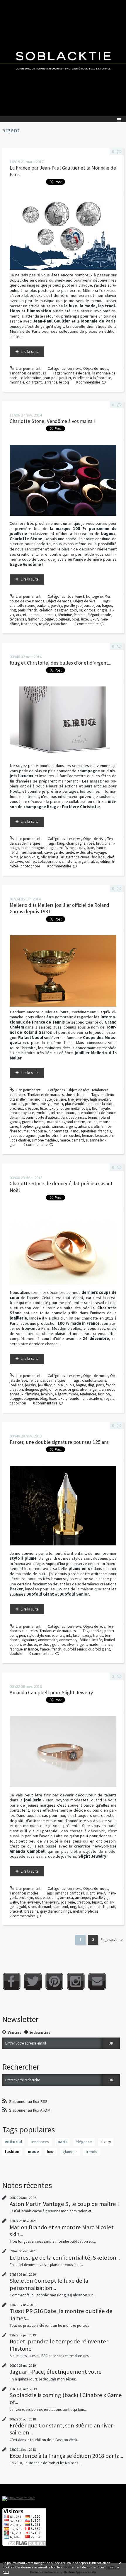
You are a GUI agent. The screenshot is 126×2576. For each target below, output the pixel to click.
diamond (61, 1907)
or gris (102, 610)
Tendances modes (24, 1893)
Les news (74, 368)
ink (69, 1635)
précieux (16, 1108)
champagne (76, 843)
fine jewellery (78, 1099)
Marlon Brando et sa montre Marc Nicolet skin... (62, 2231)
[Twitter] (33, 1981)
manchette (99, 1907)
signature (29, 1640)
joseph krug (29, 857)
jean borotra (48, 1136)
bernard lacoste (94, 1136)
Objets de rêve (84, 601)
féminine (65, 615)
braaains (31, 1911)
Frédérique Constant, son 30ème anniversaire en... (62, 2429)
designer (61, 610)
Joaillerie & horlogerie (85, 596)
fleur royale (101, 1108)
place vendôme (77, 1104)
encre (60, 1635)
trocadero (29, 624)
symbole (42, 1113)
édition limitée (91, 1640)
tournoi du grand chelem (65, 1122)
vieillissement (32, 852)
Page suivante (111, 1940)
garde (58, 852)
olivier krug (50, 857)
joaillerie (42, 605)
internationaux (63, 1113)
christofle (69, 861)
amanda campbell (70, 1893)
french (32, 610)
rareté (69, 852)
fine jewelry (51, 1902)
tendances (18, 619)
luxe (84, 619)
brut (99, 843)
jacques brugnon (23, 1136)
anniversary (68, 1640)
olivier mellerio (72, 1108)
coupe (92, 1122)
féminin (80, 615)
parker (97, 1631)
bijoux (85, 605)
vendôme (77, 1398)
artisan (83, 1126)
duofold (16, 1654)
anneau (34, 615)
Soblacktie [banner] (63, 58)
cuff (112, 1907)
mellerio (34, 1099)
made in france (101, 1645)
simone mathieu (45, 1140)
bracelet (16, 1911)
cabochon (59, 624)
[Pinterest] (54, 1981)
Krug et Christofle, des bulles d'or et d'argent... (60, 663)
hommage (60, 1131)
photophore (30, 866)
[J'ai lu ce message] (120, 2563)
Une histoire (75, 1095)
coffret (30, 861)
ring (13, 610)
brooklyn (26, 1898)
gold (73, 610)
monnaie (17, 382)
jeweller (57, 1104)
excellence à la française (92, 378)
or (28, 382)
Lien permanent (28, 368)
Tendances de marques (28, 373)
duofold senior (75, 1649)
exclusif (45, 1645)
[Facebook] (12, 1981)
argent (36, 382)
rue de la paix (102, 1104)
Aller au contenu (15, 4)
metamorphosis (86, 1911)
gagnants (42, 1126)
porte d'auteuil (47, 1117)
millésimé (66, 848)
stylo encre (45, 1635)
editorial (13, 2142)
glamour (70, 2152)
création (46, 610)
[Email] (97, 1981)
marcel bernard (72, 1140)
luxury (94, 619)
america (67, 1898)
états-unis (50, 1898)
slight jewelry (96, 1893)
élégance (84, 2142)
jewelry (57, 605)
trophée (26, 1126)
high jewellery (101, 1099)
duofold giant (99, 1649)
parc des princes (73, 1117)
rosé (91, 843)
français (105, 1131)
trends (98, 1635)
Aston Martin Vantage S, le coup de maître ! (64, 2204)
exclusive (30, 1645)
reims (14, 857)
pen (22, 1635)
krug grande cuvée (75, 857)
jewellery (71, 605)
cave (48, 852)
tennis (93, 1117)
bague (107, 605)
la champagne (32, 848)
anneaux (49, 615)
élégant (93, 615)
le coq (64, 382)
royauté (28, 1113)
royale (44, 624)
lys (88, 1108)
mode (106, 615)
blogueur (63, 619)
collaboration (30, 378)
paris (22, 610)
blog (75, 619)
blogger (48, 619)
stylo (31, 1635)
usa (38, 1898)
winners (58, 1126)
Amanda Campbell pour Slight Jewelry (51, 1693)
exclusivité (84, 852)
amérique (82, 1898)
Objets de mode (96, 368)
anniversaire (48, 1640)
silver (94, 861)
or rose (90, 610)
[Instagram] (76, 1981)
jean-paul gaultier (57, 378)
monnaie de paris (76, 373)
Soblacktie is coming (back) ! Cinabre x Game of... (66, 2399)
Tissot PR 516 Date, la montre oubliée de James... (61, 2314)
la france (50, 382)
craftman (98, 1126)
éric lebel (98, 857)
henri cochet (70, 1136)
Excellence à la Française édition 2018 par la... (66, 2456)
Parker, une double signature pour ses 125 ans (59, 1442)
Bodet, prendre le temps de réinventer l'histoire (59, 2345)
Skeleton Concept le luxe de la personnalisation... (49, 2284)
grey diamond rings (56, 1911)
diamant (45, 1907)
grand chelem (33, 1122)
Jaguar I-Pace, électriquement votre (56, 2372)
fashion (34, 619)
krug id (51, 848)
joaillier (31, 1104)
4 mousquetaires (83, 1131)
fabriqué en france (24, 1649)
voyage (100, 852)
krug (61, 843)
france (101, 848)
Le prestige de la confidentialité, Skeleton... (65, 2258)
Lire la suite (30, 352)
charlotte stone (22, 605)
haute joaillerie (54, 1099)
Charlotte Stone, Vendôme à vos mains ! (52, 421)
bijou (96, 605)
